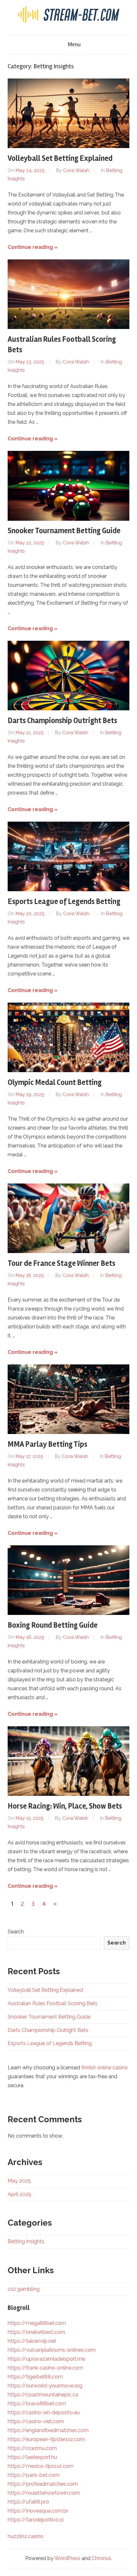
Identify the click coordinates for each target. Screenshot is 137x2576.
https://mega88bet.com (37, 2323)
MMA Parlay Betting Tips (47, 1444)
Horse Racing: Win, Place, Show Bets (65, 1806)
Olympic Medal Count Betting (55, 1083)
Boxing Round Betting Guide (53, 1625)
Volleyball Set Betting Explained (60, 158)
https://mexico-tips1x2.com (41, 2466)
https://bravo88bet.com (37, 2404)
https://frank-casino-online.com (45, 2368)
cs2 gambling (24, 2289)
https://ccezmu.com (32, 2448)
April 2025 (19, 2194)
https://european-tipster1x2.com (46, 2439)
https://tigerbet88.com (35, 2377)
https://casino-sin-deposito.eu (44, 2412)
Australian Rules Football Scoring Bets (53, 2003)
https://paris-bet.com (33, 2475)
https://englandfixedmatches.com (48, 2430)
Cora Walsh (76, 170)
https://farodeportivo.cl (36, 2520)
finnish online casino (105, 2068)
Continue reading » (33, 247)
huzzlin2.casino (25, 2536)
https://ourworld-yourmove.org (45, 2386)
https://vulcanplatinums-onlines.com (52, 2350)
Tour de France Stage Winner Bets (61, 1263)
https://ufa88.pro (28, 2502)
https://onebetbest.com (36, 2332)
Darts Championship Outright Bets (62, 721)
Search (16, 1932)
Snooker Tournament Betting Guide (64, 531)
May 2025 (19, 2181)
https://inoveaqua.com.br (38, 2511)
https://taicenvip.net (32, 2341)
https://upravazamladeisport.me (46, 2359)
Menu (74, 44)
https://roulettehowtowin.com (44, 2493)
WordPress (67, 2558)
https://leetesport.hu (32, 2457)
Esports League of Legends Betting (64, 902)
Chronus (101, 2558)
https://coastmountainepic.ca (43, 2395)
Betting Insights (26, 2241)
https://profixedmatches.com (43, 2484)
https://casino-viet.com (36, 2421)
